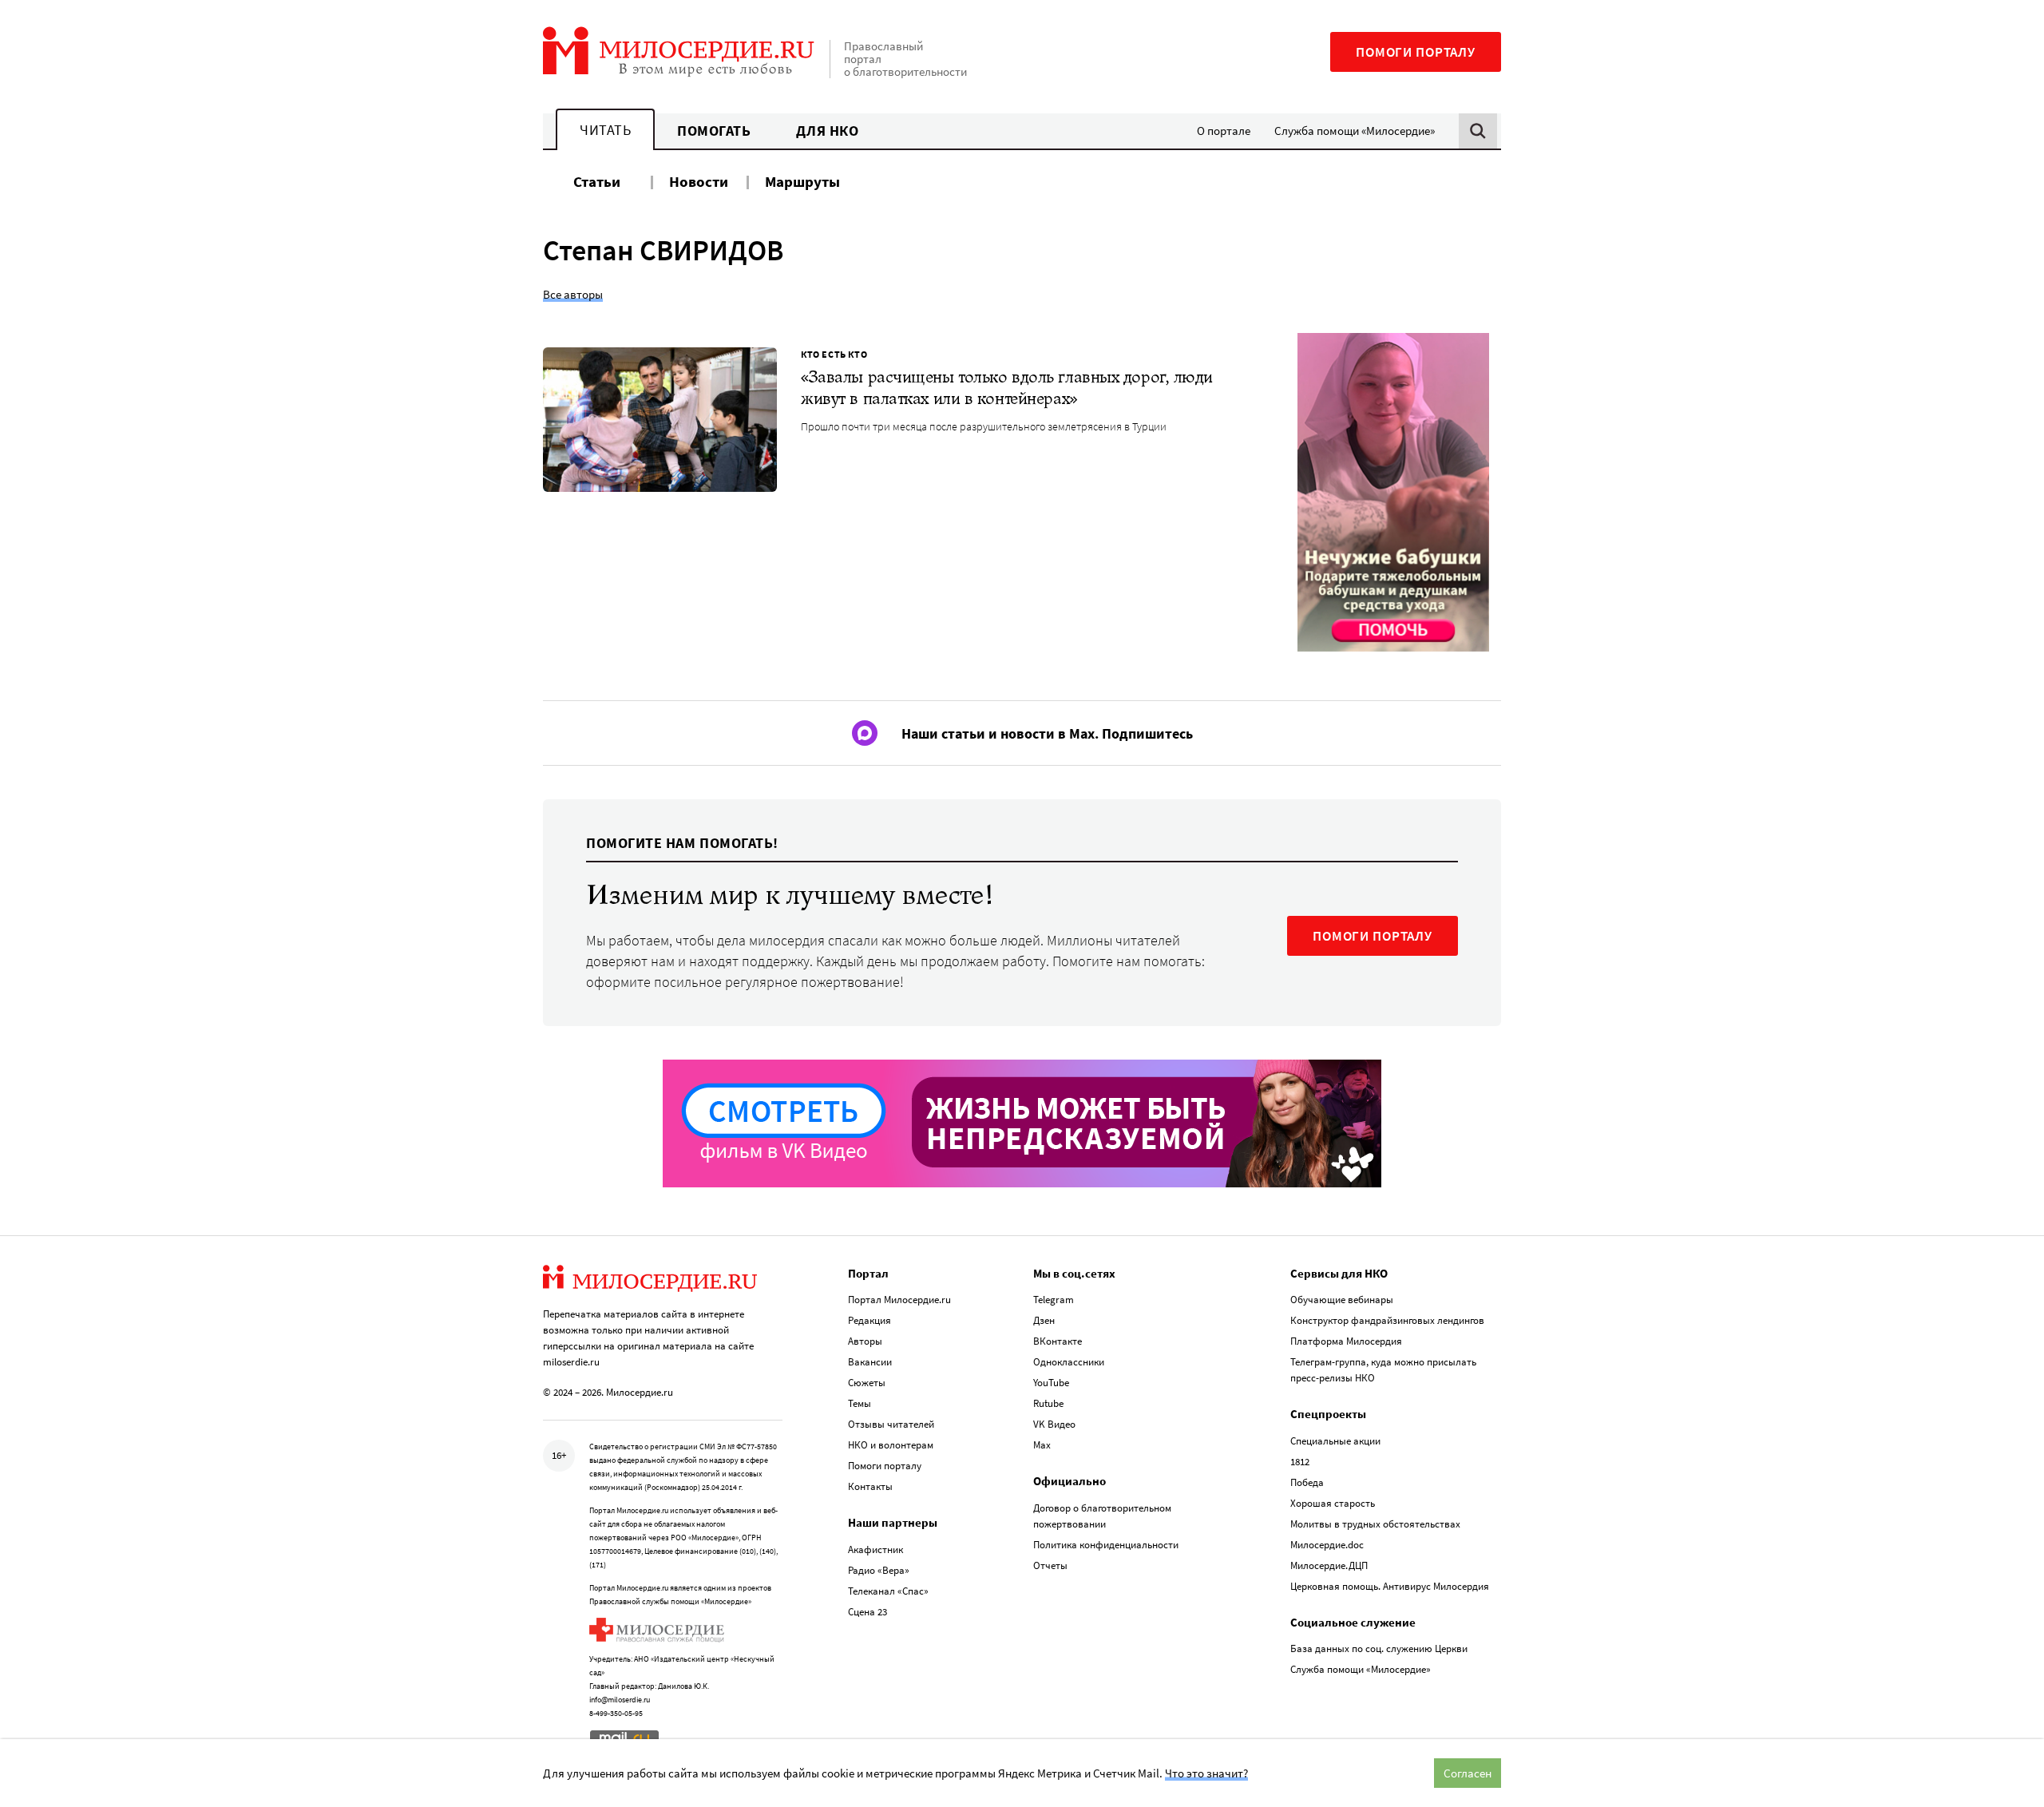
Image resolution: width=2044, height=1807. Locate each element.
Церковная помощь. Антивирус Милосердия (1390, 1586)
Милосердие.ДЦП (1329, 1565)
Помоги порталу (1416, 52)
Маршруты (802, 181)
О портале (1224, 131)
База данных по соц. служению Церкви (1379, 1648)
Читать (605, 130)
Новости (699, 181)
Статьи (597, 181)
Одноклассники (1069, 1362)
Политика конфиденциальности (1106, 1545)
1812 (1300, 1462)
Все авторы (573, 294)
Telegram (1054, 1300)
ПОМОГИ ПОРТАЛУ (1373, 936)
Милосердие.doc (1327, 1545)
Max (1042, 1445)
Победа (1307, 1482)
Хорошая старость (1333, 1503)
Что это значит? (1206, 1773)
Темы (860, 1403)
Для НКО (828, 131)
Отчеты (1050, 1565)
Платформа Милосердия (1346, 1341)
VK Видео (1054, 1424)
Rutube (1048, 1403)
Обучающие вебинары (1342, 1300)
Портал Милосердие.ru (899, 1300)
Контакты (870, 1486)
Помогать (714, 131)
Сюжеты (867, 1383)
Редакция (869, 1320)
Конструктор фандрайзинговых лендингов (1387, 1320)
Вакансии (870, 1362)
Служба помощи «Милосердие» (1355, 131)
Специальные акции (1335, 1441)
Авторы (865, 1341)
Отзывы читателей (891, 1424)
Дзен (1044, 1320)
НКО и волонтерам (891, 1445)
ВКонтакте (1058, 1341)
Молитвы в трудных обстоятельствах (1375, 1524)
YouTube (1051, 1383)
